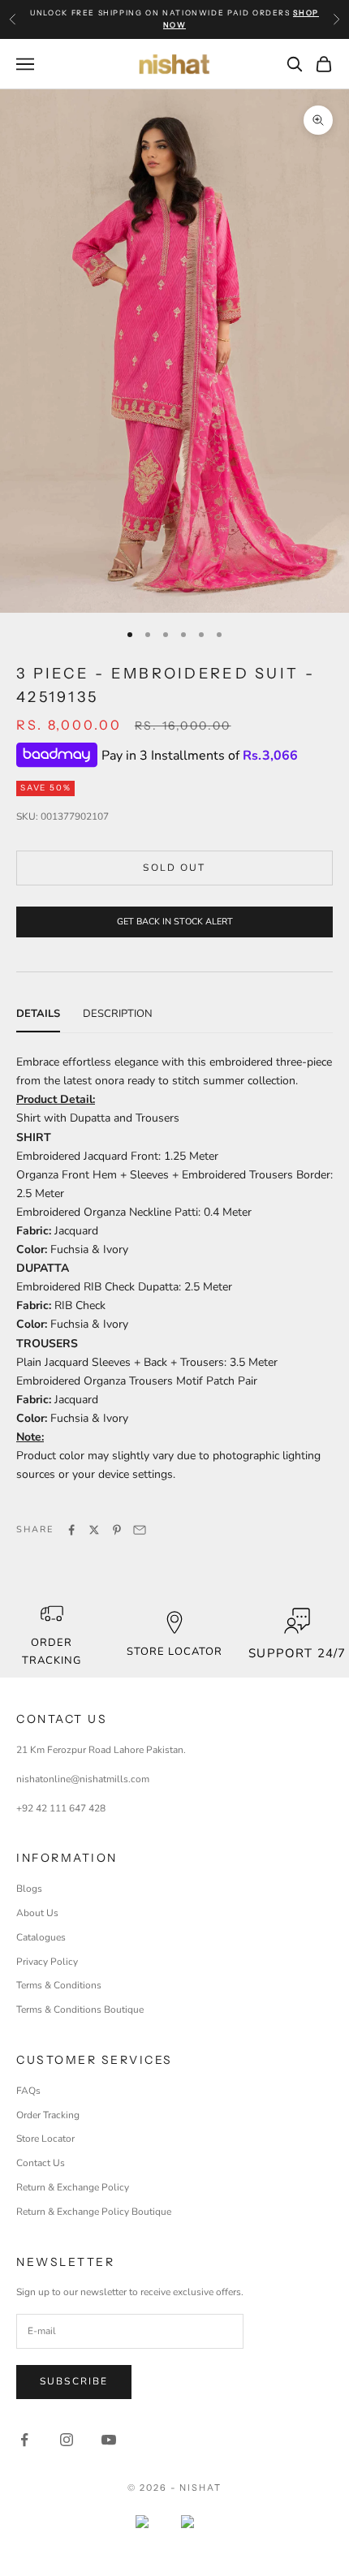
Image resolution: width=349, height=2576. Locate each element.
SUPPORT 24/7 (297, 1653)
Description (118, 1014)
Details (38, 1014)
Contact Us (41, 2163)
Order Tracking (52, 1651)
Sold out (174, 868)
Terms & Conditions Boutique (80, 2010)
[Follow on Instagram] (67, 2440)
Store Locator (45, 2139)
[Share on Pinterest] (117, 1530)
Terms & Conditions (59, 1985)
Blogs (29, 1889)
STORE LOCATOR (175, 1652)
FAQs (28, 2091)
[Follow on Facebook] (24, 2440)
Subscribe (74, 2381)
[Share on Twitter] (94, 1530)
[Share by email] (140, 1530)
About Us (37, 1913)
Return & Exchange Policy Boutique (94, 2212)
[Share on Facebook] (71, 1530)
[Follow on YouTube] (109, 2440)
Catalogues (41, 1937)
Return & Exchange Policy (73, 2187)
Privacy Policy (47, 1962)
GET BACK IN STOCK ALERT (175, 922)
